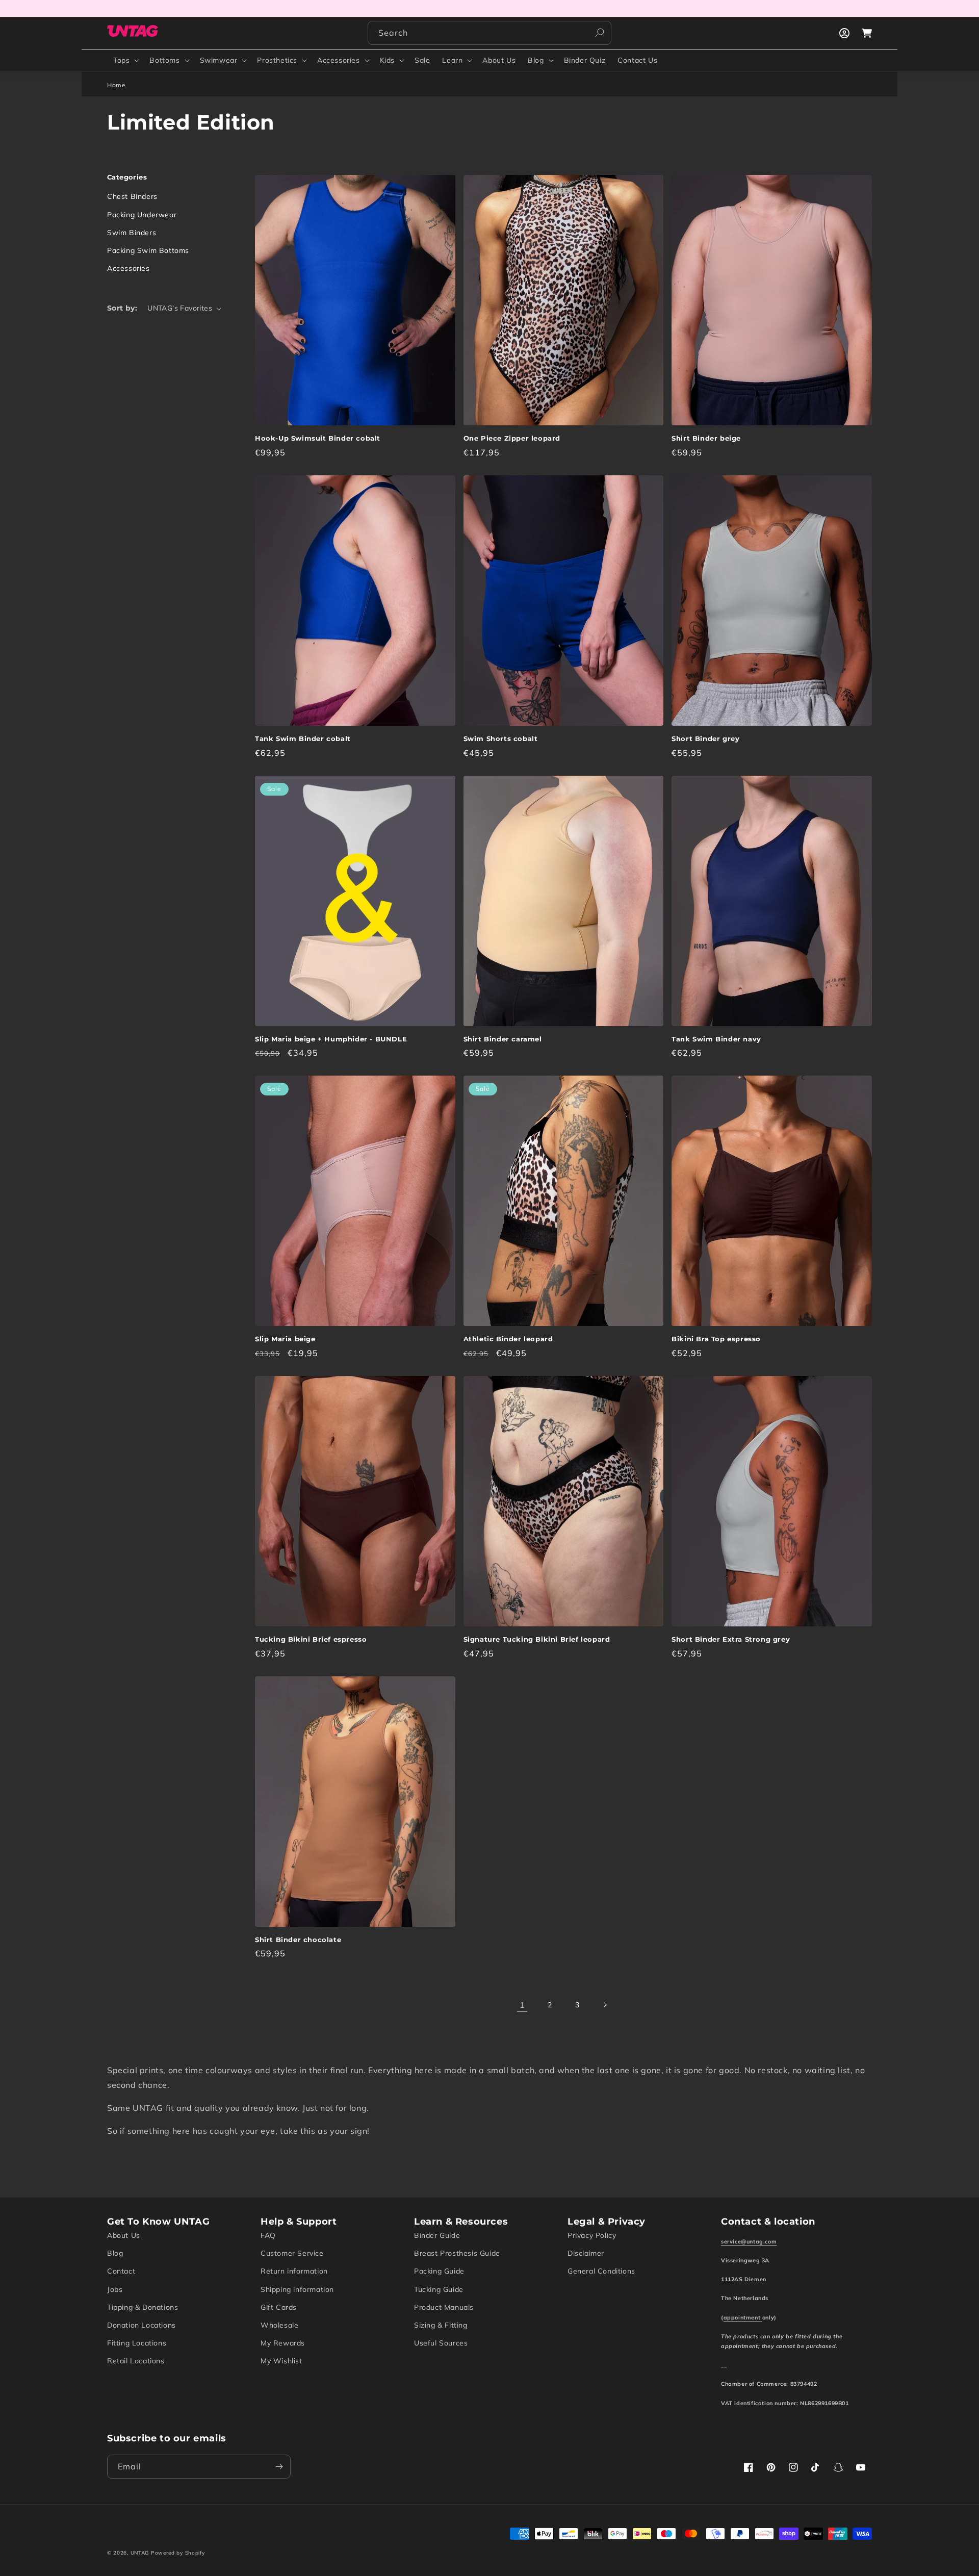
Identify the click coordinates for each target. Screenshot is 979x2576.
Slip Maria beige (285, 1339)
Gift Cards (279, 2307)
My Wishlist (281, 2361)
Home (116, 85)
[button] (125, 60)
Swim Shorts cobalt (501, 738)
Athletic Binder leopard (508, 1339)
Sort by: (122, 308)
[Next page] (605, 2005)
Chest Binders (132, 196)
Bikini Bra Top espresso (716, 1339)
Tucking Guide (439, 2289)
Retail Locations (136, 2361)
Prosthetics (277, 60)
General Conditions (601, 2271)
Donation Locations (141, 2325)
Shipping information (297, 2289)
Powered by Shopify (178, 2553)
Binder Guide (437, 2235)
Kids (387, 60)
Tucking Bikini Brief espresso (311, 1639)
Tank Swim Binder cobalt (303, 738)
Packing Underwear (142, 215)
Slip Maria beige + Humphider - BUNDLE (331, 1039)
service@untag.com (749, 2241)
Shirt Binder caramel (503, 1039)
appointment (743, 2317)
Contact (121, 2271)
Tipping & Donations (143, 2307)
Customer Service (292, 2253)
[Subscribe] (279, 2467)
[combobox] (489, 33)
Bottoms (164, 60)
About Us (124, 2235)
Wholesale (279, 2325)
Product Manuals (444, 2307)
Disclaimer (586, 2253)
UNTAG (140, 2553)
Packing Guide (439, 2271)
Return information (294, 2271)
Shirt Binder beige (706, 438)
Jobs (115, 2289)
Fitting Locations (137, 2343)
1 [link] (522, 2005)
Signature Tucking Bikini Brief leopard (537, 1639)
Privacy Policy (592, 2235)
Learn (452, 60)
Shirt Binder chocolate (298, 1940)
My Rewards (283, 2343)
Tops (121, 60)
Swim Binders (132, 233)
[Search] (600, 33)
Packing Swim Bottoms (148, 250)
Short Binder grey (705, 738)
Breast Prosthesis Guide (457, 2253)
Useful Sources (441, 2343)
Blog (536, 60)
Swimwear (219, 60)
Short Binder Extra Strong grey (731, 1639)
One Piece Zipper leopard (512, 438)
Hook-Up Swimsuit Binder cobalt (318, 438)
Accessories (339, 60)
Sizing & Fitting (441, 2325)
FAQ (268, 2235)
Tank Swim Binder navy (716, 1039)
